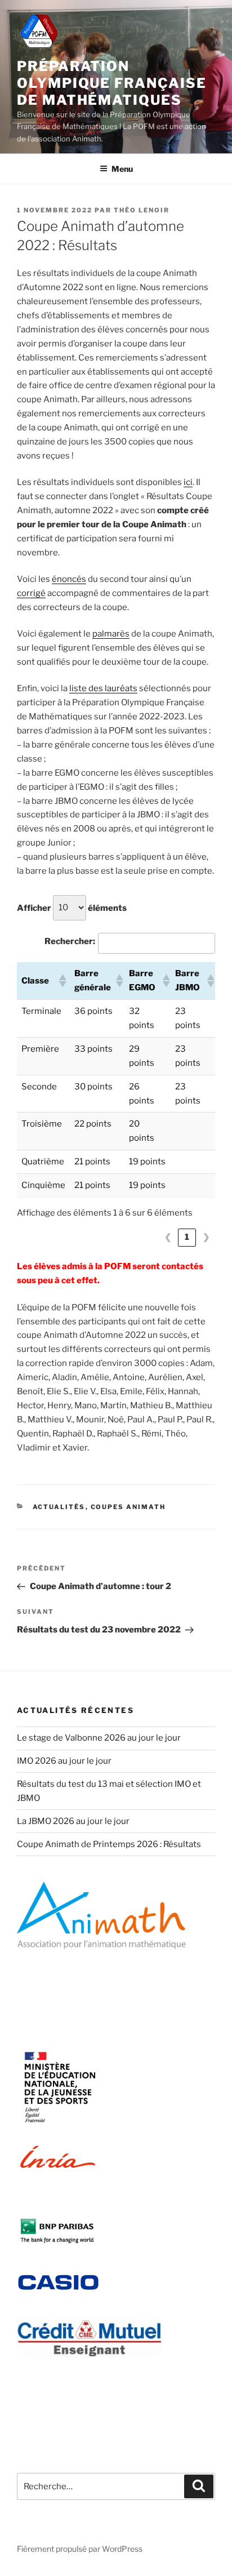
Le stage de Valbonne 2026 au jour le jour (99, 1738)
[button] (62, 981)
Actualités (59, 1507)
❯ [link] (206, 1237)
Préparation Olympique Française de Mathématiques (111, 83)
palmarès (111, 634)
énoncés (69, 579)
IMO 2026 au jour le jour (64, 1761)
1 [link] (187, 1237)
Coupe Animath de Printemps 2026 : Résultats (109, 1844)
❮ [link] (168, 1237)
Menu (122, 169)
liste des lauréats (103, 688)
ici (188, 482)
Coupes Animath (128, 1507)
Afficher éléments (72, 907)
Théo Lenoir (142, 210)
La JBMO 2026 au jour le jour (73, 1821)
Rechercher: (70, 941)
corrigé (31, 593)
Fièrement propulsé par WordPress (80, 2549)
